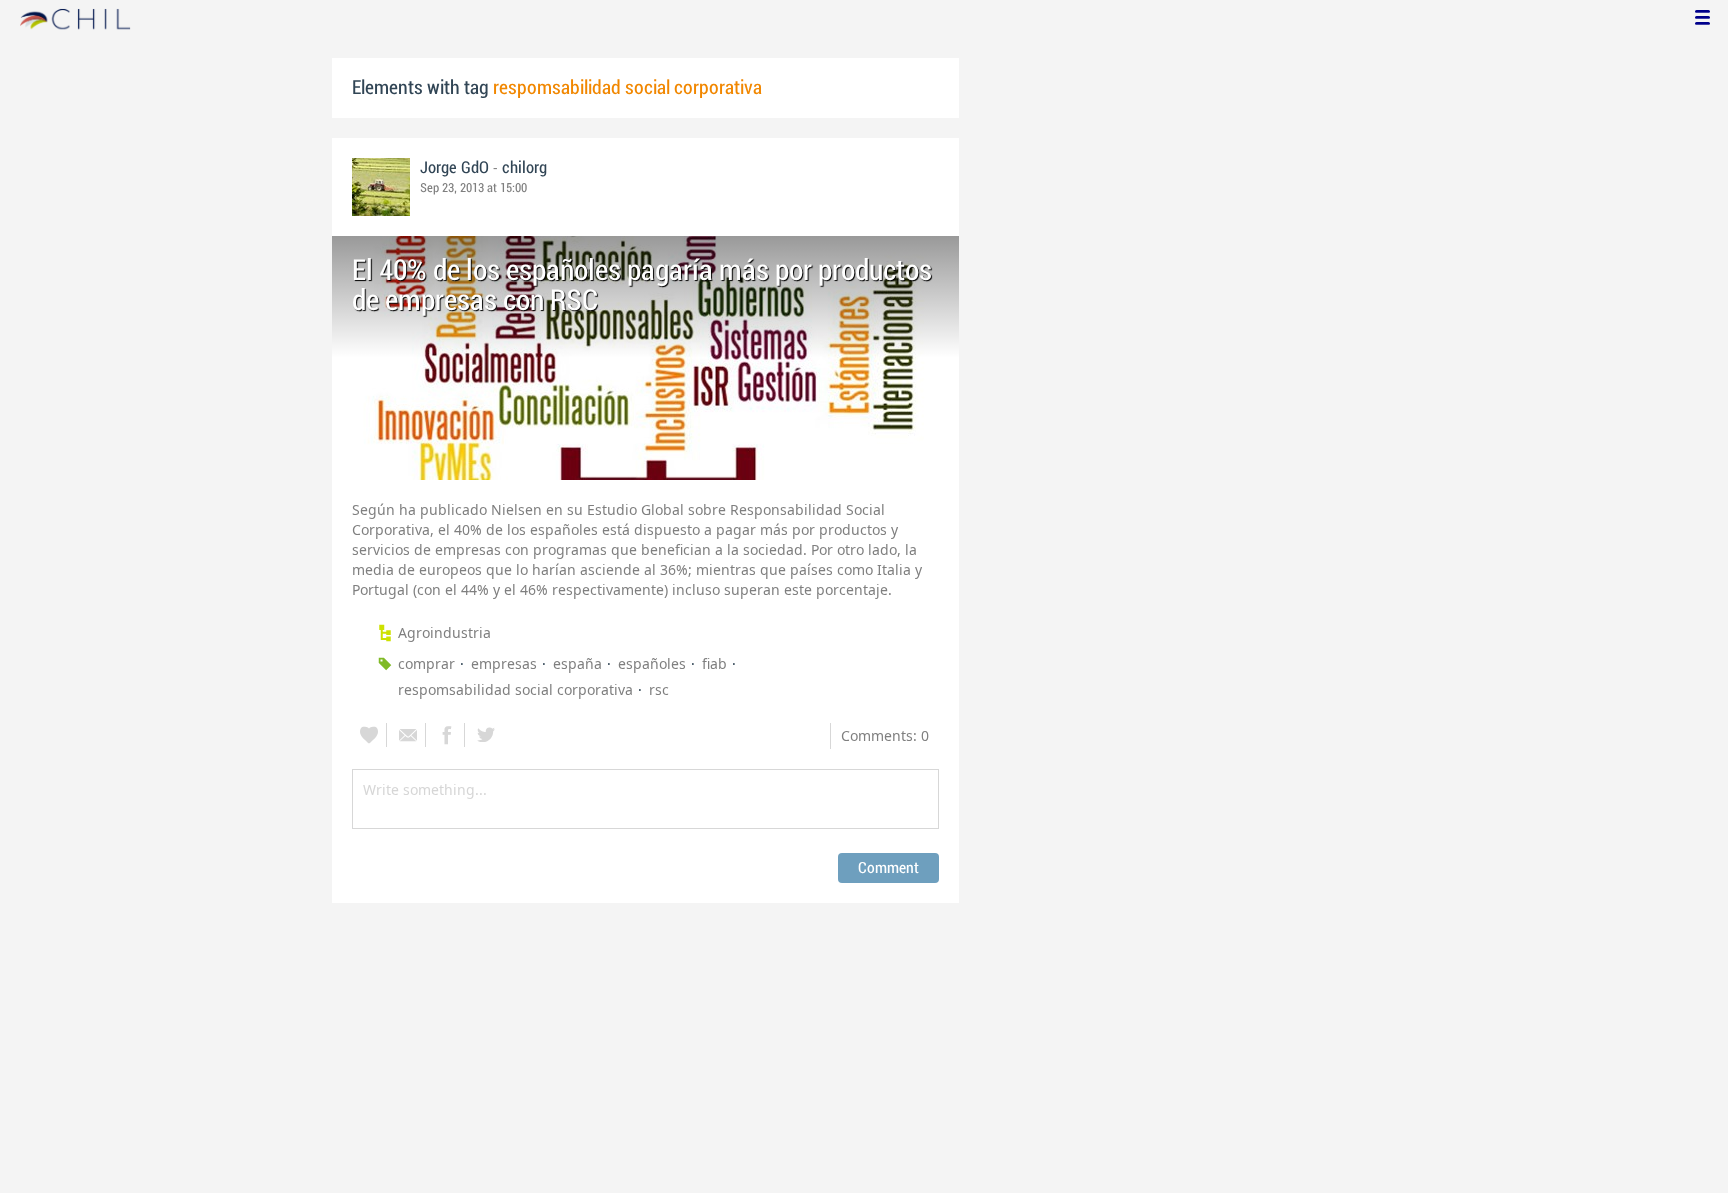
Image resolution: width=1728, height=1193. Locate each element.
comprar (426, 663)
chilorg (524, 168)
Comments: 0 (885, 735)
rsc (659, 689)
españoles (652, 663)
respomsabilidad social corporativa (515, 689)
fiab (714, 663)
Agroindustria (444, 632)
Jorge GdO (454, 168)
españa (577, 663)
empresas (504, 663)
